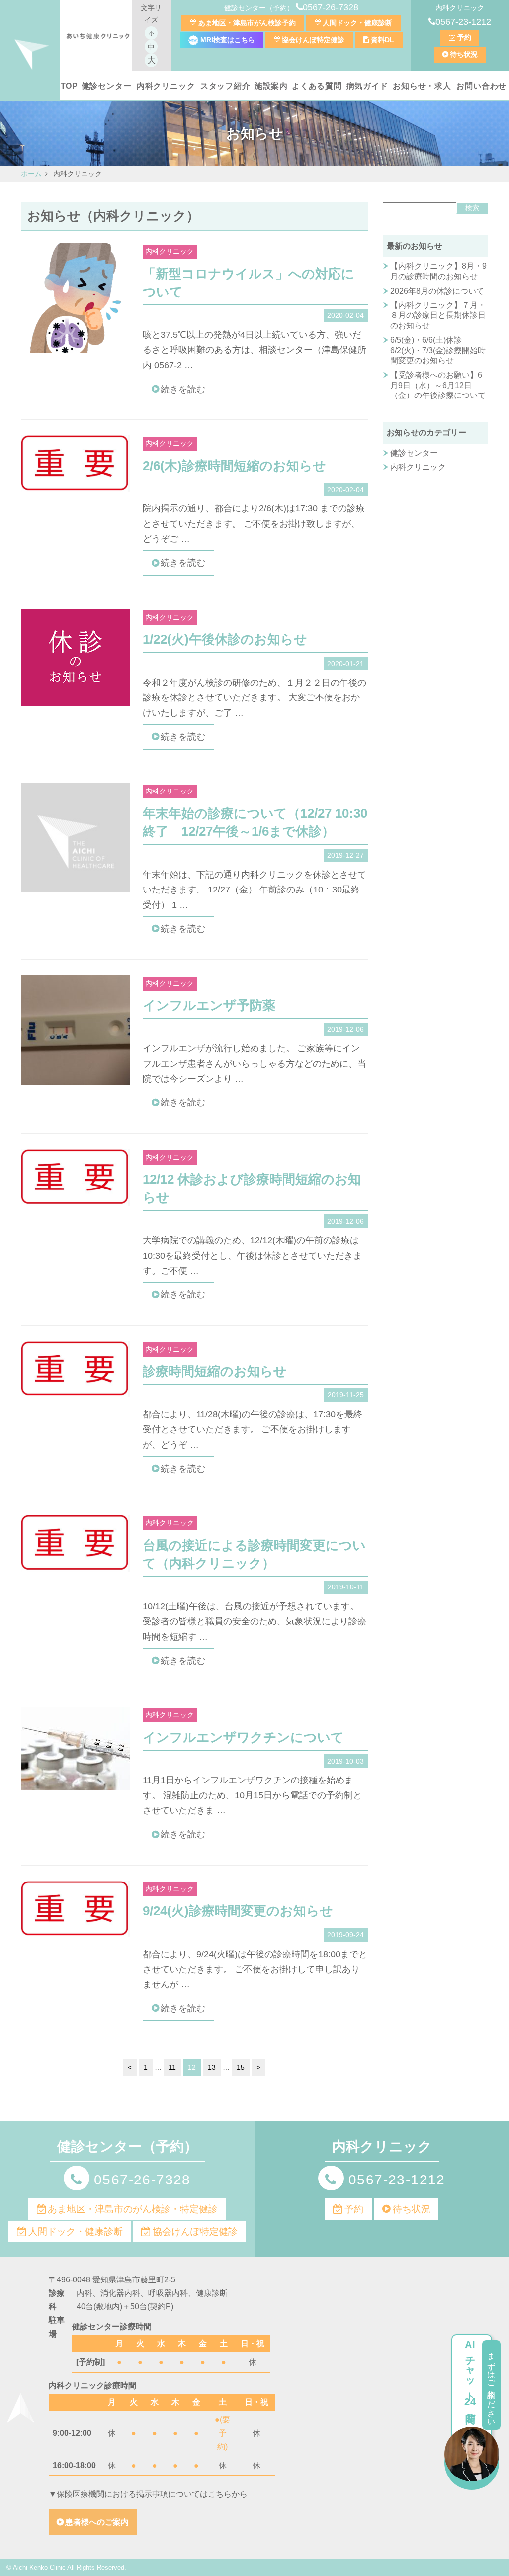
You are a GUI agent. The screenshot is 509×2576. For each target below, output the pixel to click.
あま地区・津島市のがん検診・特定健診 (133, 2209)
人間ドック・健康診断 (357, 23)
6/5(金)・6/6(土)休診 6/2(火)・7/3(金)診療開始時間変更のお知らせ (438, 350)
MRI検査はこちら (227, 40)
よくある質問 (317, 86)
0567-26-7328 (331, 7)
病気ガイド (367, 86)
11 (172, 2067)
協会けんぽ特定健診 (313, 40)
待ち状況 (464, 54)
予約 (464, 37)
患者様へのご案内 (97, 2522)
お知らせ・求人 (422, 86)
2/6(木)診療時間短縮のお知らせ (234, 466)
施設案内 (271, 86)
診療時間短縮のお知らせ (215, 1371)
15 (241, 2067)
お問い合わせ (481, 86)
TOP (69, 86)
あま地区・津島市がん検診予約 (247, 23)
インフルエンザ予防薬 (209, 1005)
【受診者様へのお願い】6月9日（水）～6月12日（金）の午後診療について (438, 385)
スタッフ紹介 (225, 86)
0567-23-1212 (463, 22)
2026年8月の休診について (437, 291)
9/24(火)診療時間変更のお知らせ (238, 1911)
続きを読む (183, 389)
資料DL (382, 40)
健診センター (107, 86)
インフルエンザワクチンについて (243, 1737)
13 (212, 2067)
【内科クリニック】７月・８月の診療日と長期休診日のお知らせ (438, 316)
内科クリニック (166, 86)
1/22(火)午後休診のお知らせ (225, 639)
